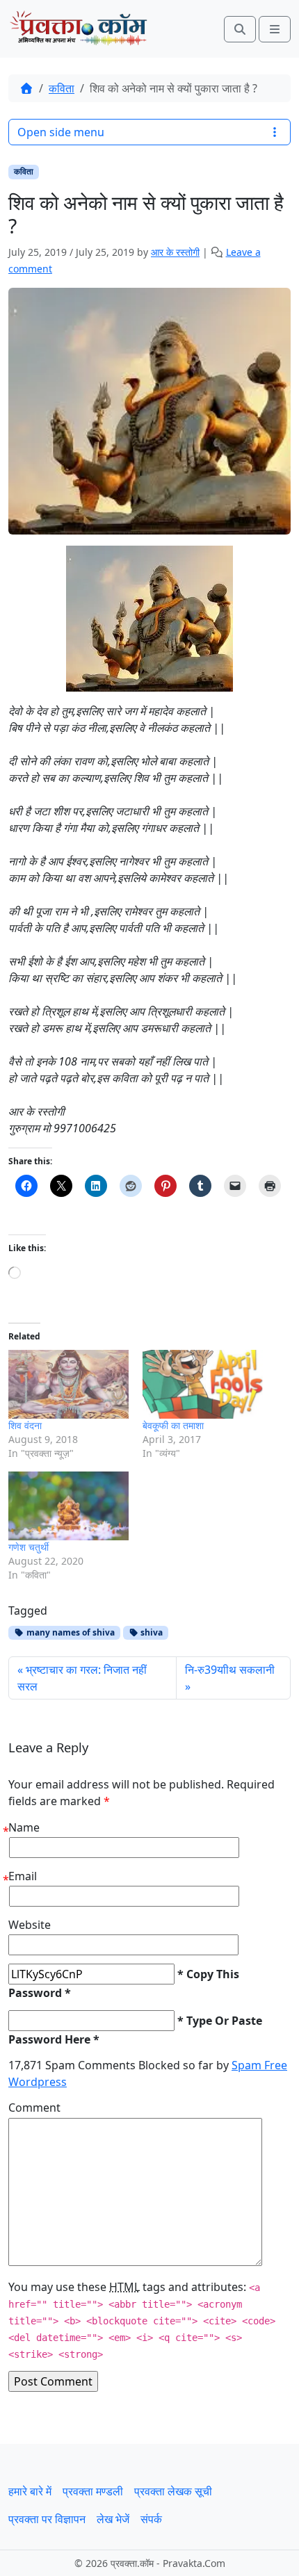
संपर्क (151, 2519)
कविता (62, 88)
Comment (34, 2108)
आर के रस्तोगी (175, 252)
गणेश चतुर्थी (29, 1547)
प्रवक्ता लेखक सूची (173, 2491)
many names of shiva (70, 1632)
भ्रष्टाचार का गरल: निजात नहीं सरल (82, 1678)
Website (30, 1925)
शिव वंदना (25, 1425)
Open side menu (61, 132)
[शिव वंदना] (68, 1384)
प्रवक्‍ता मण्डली (93, 2491)
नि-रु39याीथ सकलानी (230, 1670)
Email (23, 1876)
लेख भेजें (113, 2519)
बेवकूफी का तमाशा (173, 1425)
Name (24, 1827)
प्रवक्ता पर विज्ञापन (47, 2519)
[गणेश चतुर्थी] (68, 1506)
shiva (151, 1632)
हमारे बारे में (30, 2491)
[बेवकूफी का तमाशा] (203, 1384)
